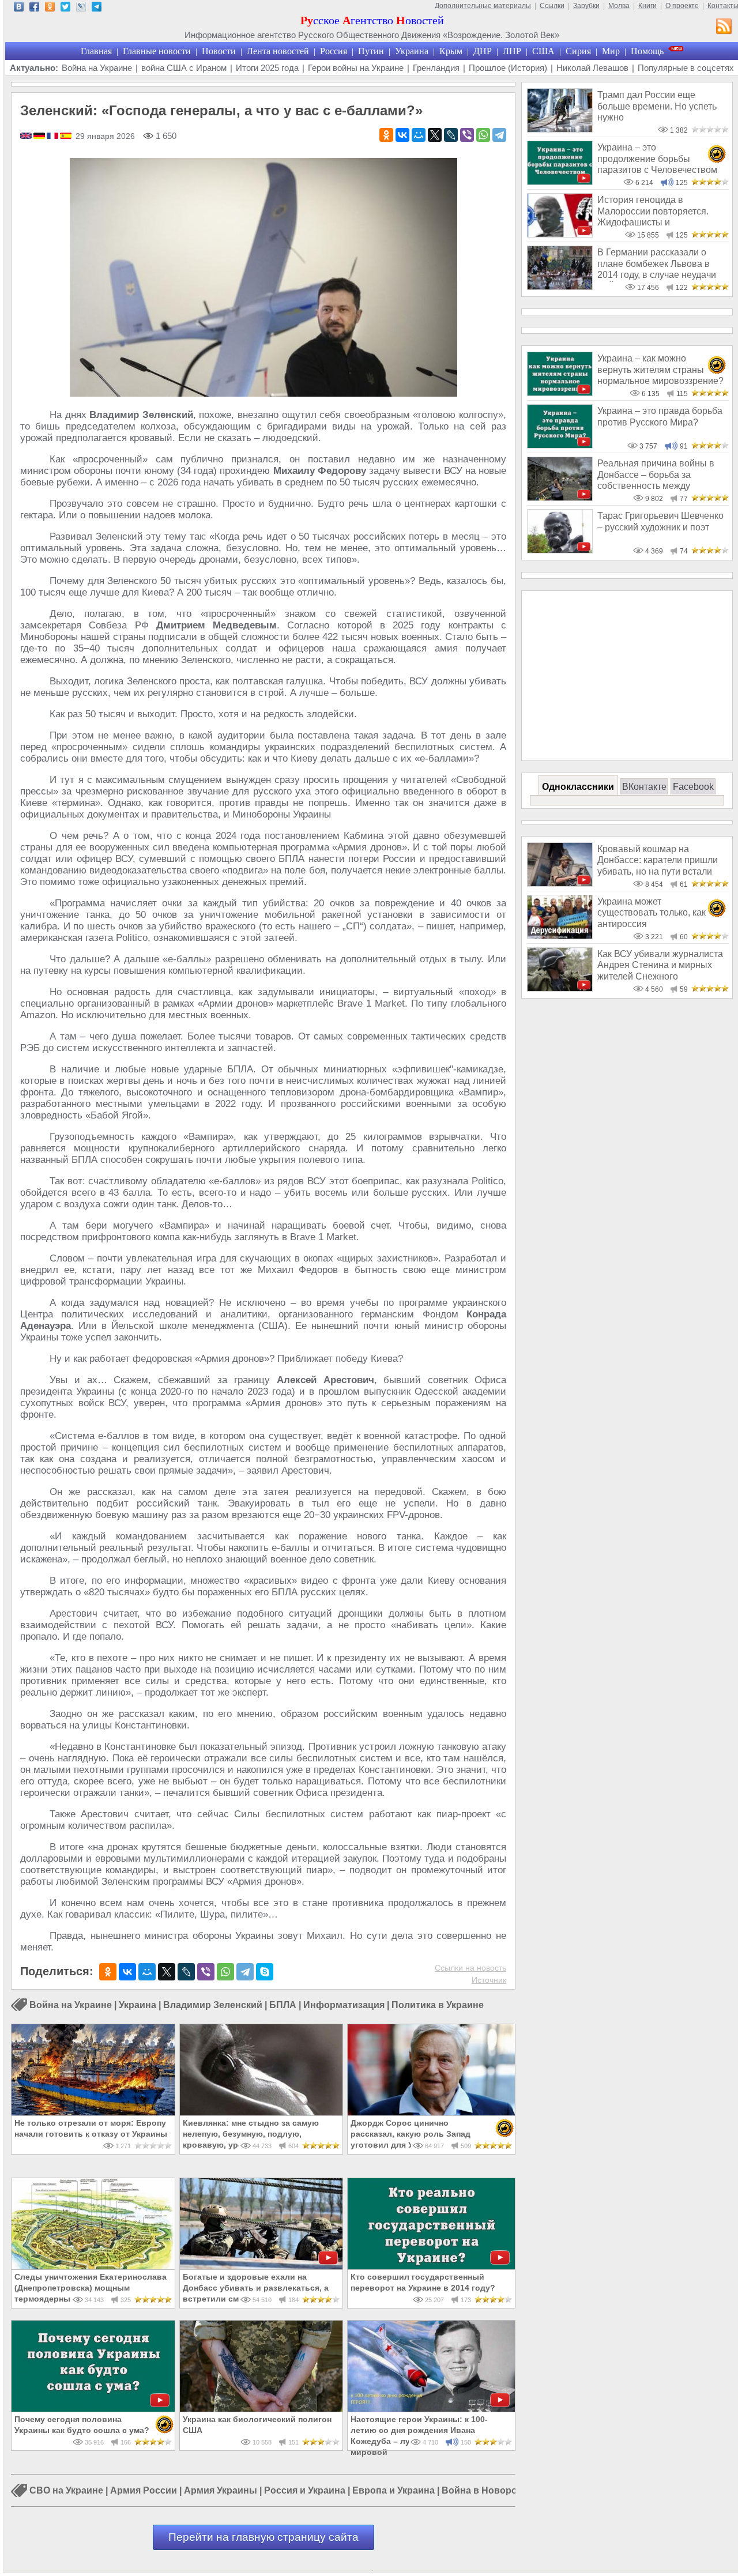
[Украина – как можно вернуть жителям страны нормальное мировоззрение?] (560, 393)
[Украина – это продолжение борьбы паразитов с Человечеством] (560, 182)
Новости (219, 51)
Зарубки (586, 6)
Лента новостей (278, 51)
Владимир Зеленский (213, 2005)
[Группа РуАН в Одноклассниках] (50, 8)
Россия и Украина (305, 2491)
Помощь (647, 51)
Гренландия (436, 68)
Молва (619, 6)
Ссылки (552, 6)
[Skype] (265, 1972)
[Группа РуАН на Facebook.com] (34, 8)
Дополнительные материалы (483, 6)
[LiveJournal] (451, 135)
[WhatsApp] (483, 135)
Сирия (578, 51)
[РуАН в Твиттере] (65, 8)
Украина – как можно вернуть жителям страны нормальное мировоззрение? (660, 370)
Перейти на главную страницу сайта (263, 2537)
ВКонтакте (644, 787)
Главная (96, 51)
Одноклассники (578, 787)
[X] (435, 135)
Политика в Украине (438, 2005)
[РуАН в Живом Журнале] (81, 8)
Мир (611, 51)
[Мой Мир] (419, 135)
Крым (451, 51)
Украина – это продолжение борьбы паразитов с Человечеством (657, 159)
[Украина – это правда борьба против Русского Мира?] (560, 445)
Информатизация (344, 2005)
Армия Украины (221, 2491)
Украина (412, 51)
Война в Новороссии (490, 2491)
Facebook (693, 787)
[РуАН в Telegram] (97, 8)
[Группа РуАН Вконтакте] (19, 8)
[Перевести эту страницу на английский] (27, 137)
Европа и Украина (394, 2491)
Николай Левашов (592, 68)
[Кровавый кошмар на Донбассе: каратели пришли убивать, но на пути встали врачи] (560, 884)
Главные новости (157, 51)
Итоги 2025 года (267, 68)
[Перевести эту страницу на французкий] (53, 137)
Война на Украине (97, 68)
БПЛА (283, 2005)
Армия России (144, 2491)
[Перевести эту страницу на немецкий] (40, 137)
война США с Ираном (184, 68)
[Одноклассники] (386, 135)
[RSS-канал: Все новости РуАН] (724, 28)
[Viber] (467, 135)
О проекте (682, 6)
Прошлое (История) (508, 68)
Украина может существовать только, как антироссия (652, 913)
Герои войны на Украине (356, 68)
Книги (647, 6)
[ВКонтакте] (402, 135)
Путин (371, 51)
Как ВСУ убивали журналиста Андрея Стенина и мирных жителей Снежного (660, 965)
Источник (489, 1980)
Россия (334, 51)
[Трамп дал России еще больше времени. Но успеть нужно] (560, 129)
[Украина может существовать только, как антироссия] (560, 936)
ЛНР (512, 51)
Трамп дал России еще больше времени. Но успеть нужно (657, 106)
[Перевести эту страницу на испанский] (66, 137)
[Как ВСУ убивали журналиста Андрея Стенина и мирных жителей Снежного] (560, 988)
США (543, 51)
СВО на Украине (66, 2491)
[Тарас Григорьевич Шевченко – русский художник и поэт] (560, 550)
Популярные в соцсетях (686, 68)
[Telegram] (499, 135)
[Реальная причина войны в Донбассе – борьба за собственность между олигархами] (560, 498)
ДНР (483, 51)
